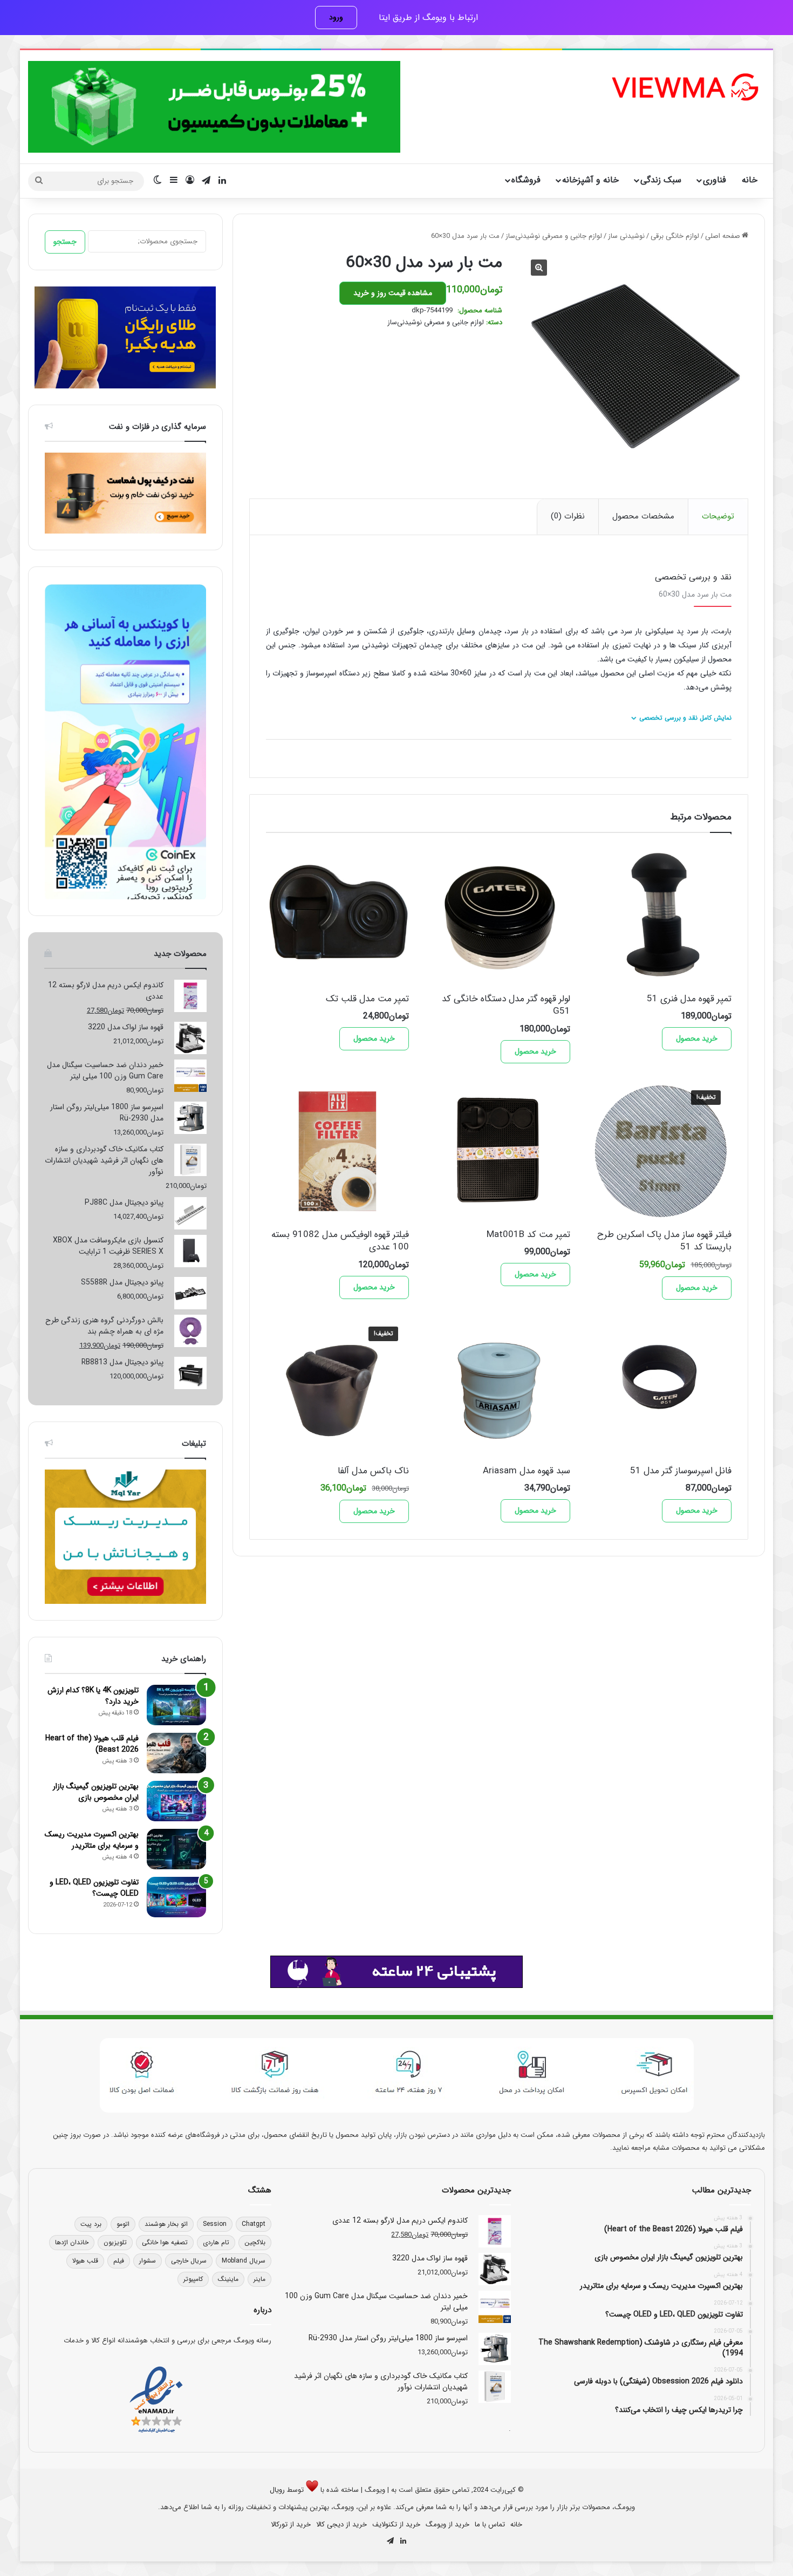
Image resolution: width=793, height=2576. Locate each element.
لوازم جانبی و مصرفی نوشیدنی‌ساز (554, 236)
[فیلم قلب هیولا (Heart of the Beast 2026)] (176, 1753)
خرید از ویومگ (447, 2524)
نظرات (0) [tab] (568, 516)
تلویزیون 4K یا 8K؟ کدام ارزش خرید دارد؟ (93, 1696)
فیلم (119, 2261)
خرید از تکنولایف (396, 2524)
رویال (277, 2490)
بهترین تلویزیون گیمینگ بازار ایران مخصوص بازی (96, 1792)
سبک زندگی (661, 180)
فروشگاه (526, 180)
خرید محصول (697, 1038)
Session (215, 2224)
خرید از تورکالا (291, 2524)
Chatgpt (254, 2224)
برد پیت (91, 2224)
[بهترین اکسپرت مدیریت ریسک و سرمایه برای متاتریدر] (176, 1849)
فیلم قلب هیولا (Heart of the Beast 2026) (92, 1744)
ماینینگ (228, 2279)
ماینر (259, 2279)
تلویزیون (115, 2242)
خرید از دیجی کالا (341, 2524)
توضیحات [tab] (718, 516)
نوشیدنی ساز (626, 236)
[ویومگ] (684, 87)
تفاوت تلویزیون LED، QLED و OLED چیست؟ (94, 1888)
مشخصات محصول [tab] (643, 516)
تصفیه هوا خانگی (165, 2242)
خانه (750, 180)
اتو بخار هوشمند (166, 2224)
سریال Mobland (244, 2261)
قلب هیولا (85, 2261)
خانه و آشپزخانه (590, 180)
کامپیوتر (193, 2279)
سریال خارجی (189, 2261)
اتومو (123, 2224)
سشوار (148, 2261)
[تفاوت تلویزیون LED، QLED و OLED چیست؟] (176, 1897)
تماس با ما (490, 2524)
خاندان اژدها (72, 2242)
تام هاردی (216, 2242)
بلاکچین (255, 2242)
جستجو (65, 242)
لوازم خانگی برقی (675, 236)
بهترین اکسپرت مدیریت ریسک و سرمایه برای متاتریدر (92, 1840)
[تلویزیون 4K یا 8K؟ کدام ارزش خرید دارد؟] (176, 1705)
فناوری (715, 180)
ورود (336, 17)
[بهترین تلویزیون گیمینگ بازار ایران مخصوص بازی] (176, 1801)
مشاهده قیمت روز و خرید (393, 293)
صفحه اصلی (723, 236)
